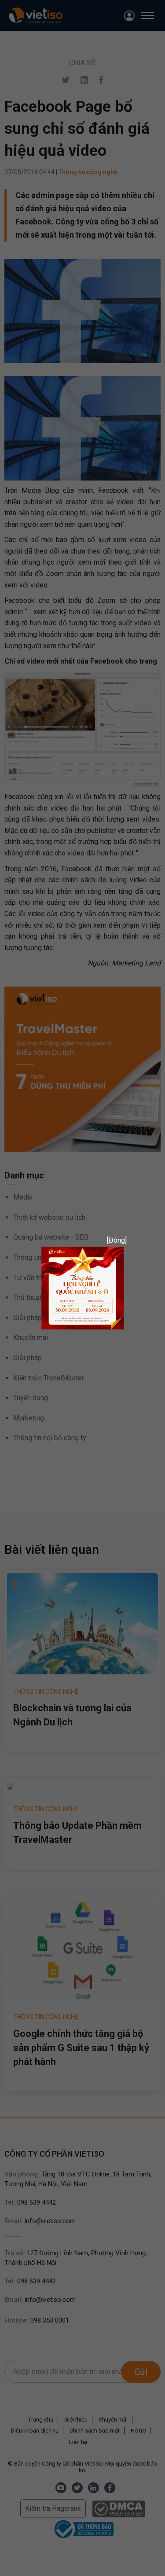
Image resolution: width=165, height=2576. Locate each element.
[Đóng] (114, 1240)
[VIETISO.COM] (83, 1287)
